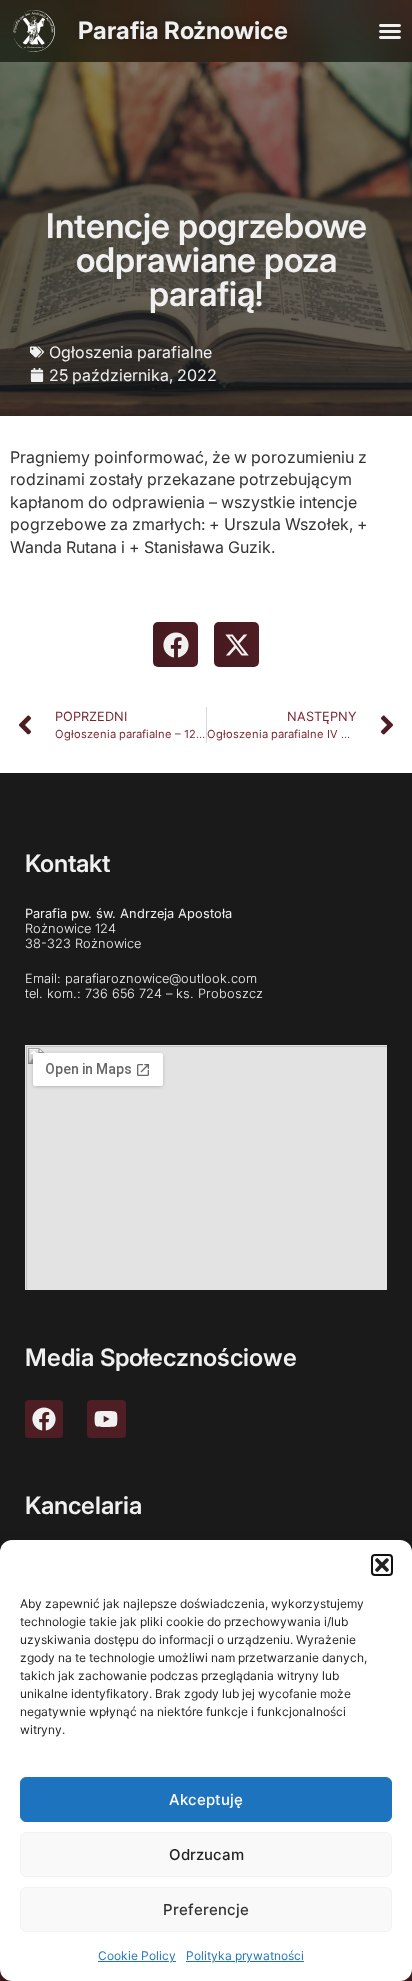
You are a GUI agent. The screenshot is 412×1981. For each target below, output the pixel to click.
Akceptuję (206, 1799)
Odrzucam (206, 1854)
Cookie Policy (137, 1955)
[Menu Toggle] (390, 31)
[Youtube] (106, 1419)
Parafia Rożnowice (183, 30)
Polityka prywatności (245, 1955)
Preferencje (206, 1909)
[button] (382, 1565)
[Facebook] (44, 1419)
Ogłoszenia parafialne (130, 352)
